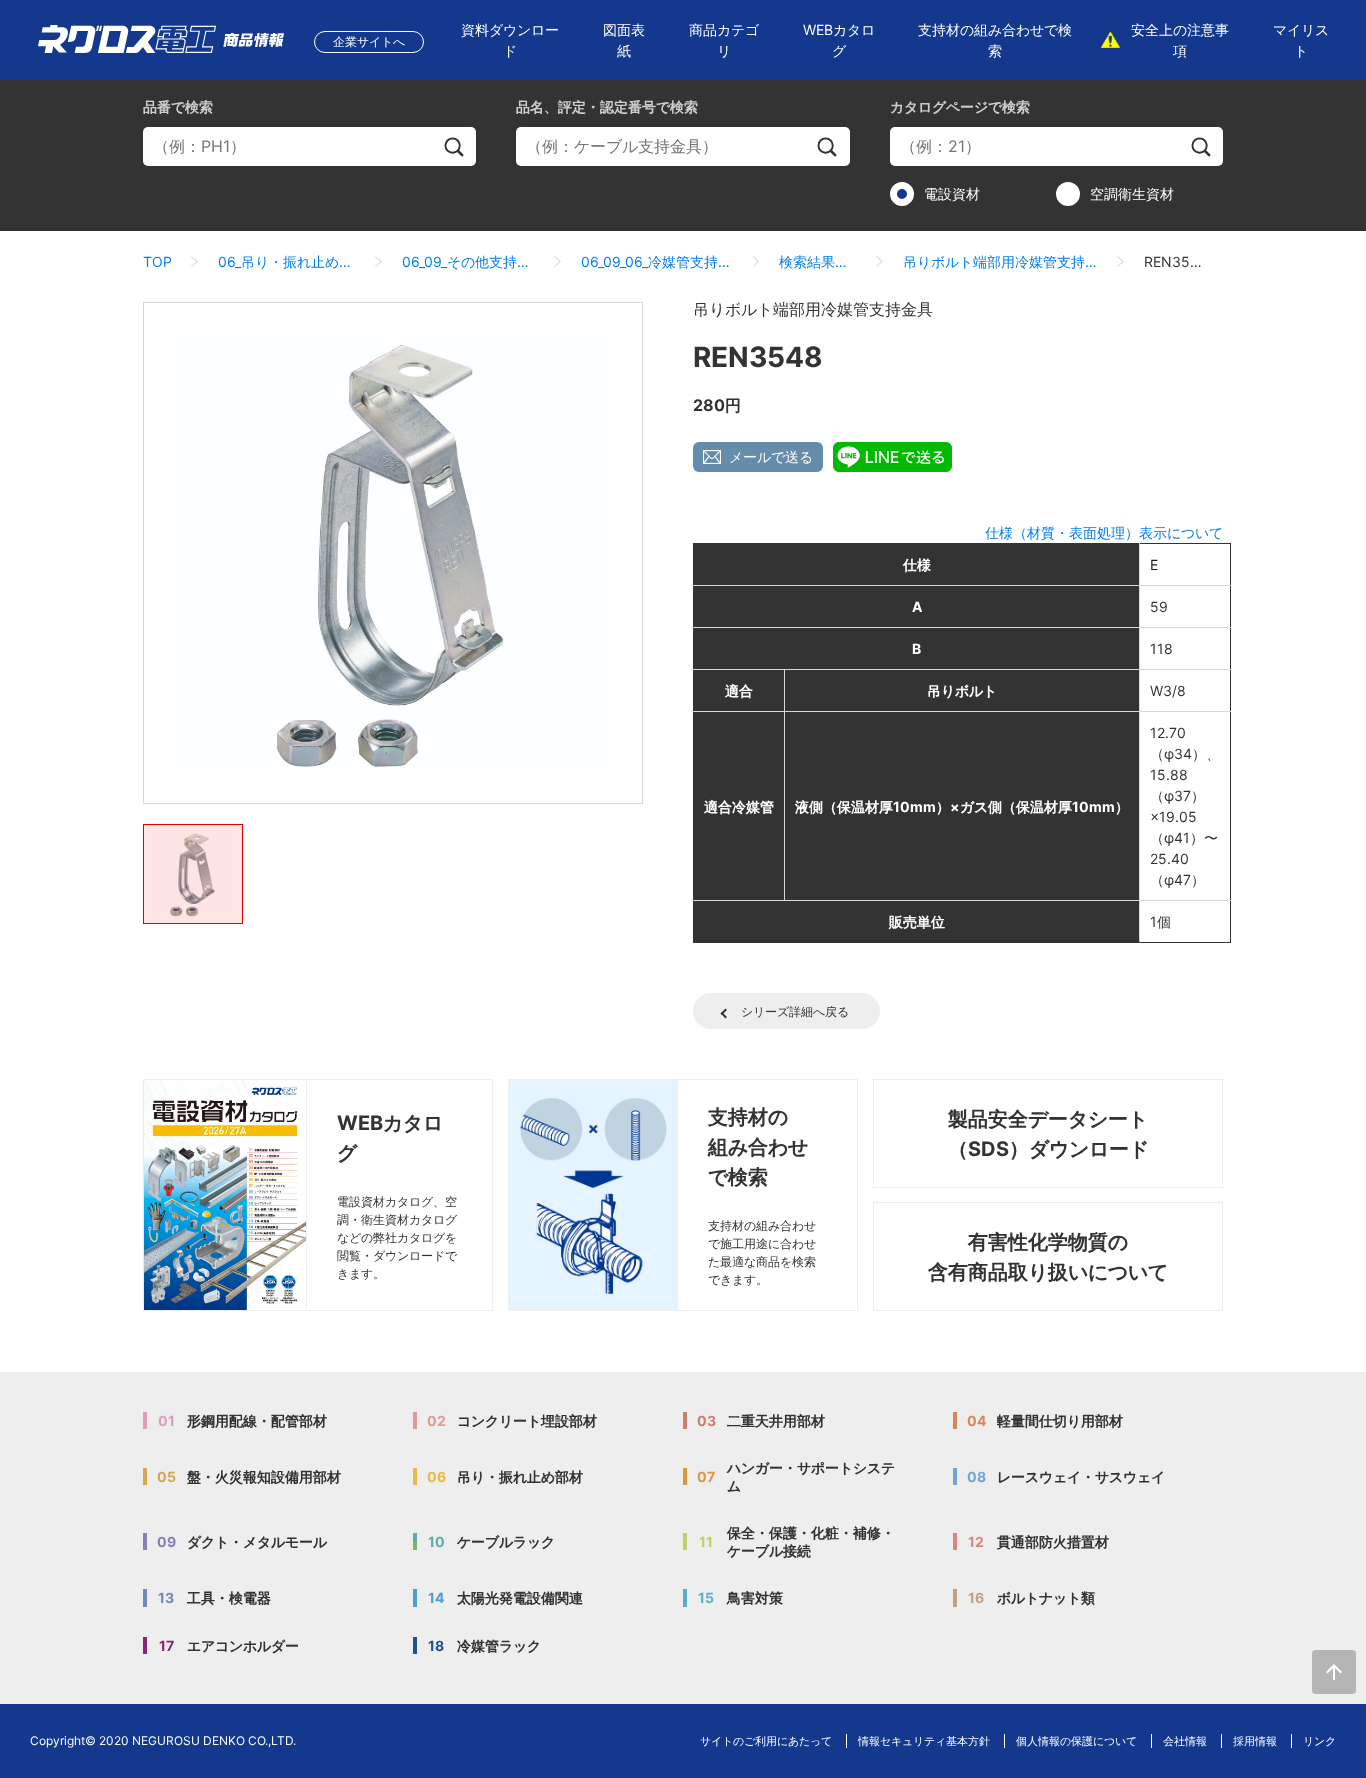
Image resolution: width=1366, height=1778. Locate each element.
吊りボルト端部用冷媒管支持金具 (1000, 261)
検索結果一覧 (818, 261)
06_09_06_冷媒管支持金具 (657, 261)
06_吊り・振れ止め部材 (287, 261)
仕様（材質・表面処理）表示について (1104, 532)
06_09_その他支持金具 (468, 261)
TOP (157, 261)
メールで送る (771, 456)
